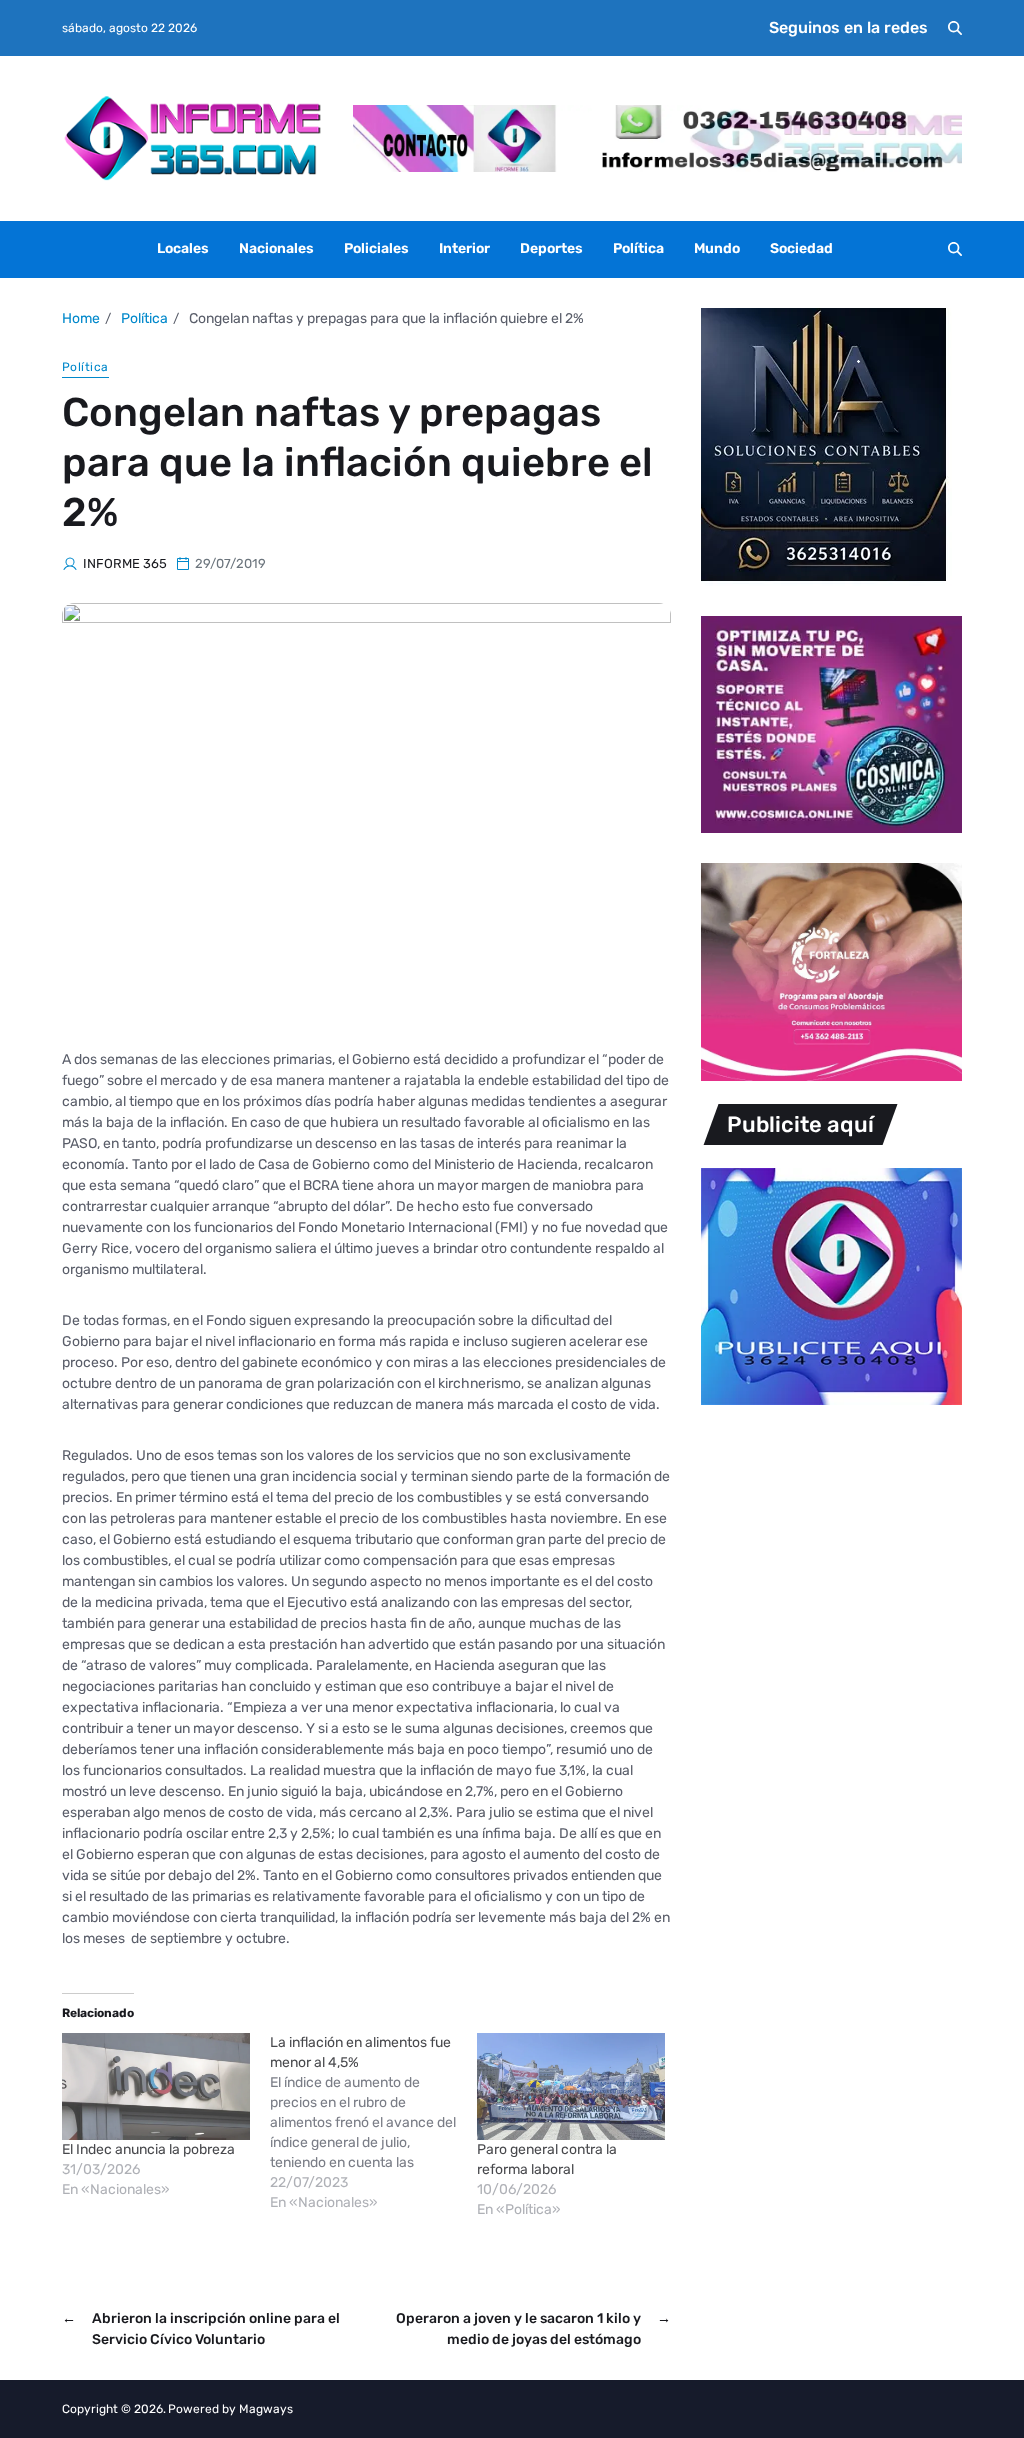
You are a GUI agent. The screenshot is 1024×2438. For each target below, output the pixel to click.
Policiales (376, 248)
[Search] (955, 28)
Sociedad (801, 248)
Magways (266, 2409)
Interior (464, 248)
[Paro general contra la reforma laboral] (571, 2086)
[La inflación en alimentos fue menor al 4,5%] (374, 2123)
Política (638, 248)
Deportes (551, 248)
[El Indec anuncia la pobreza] (156, 2086)
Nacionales (276, 248)
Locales (183, 248)
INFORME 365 (125, 563)
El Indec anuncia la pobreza (148, 2149)
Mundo (717, 248)
